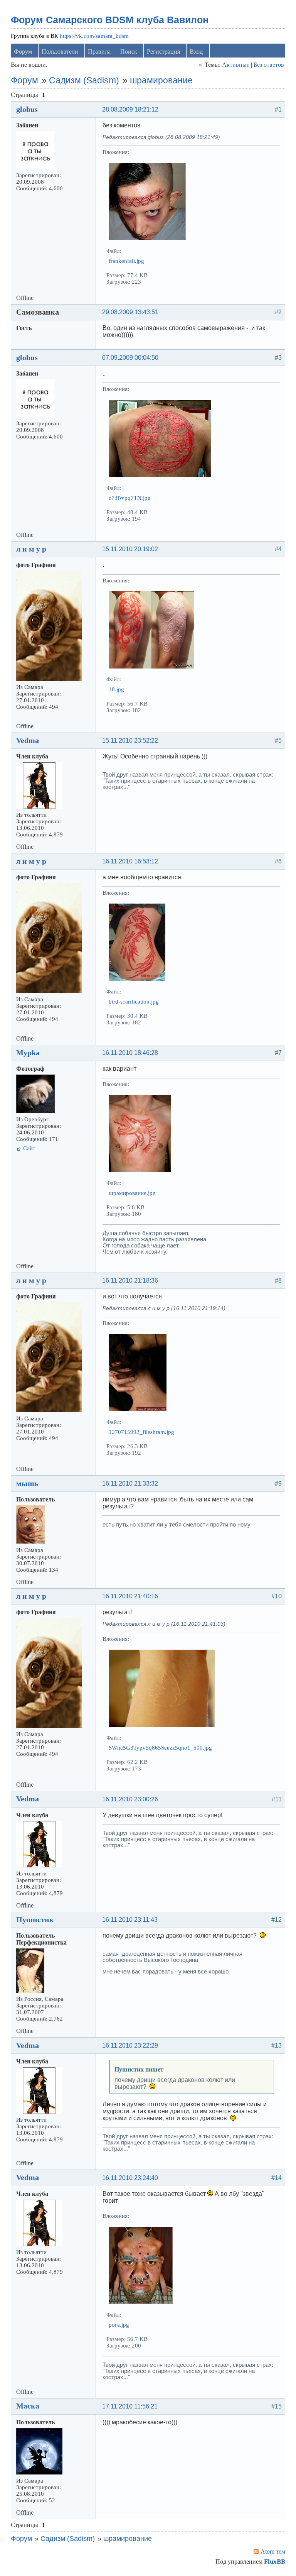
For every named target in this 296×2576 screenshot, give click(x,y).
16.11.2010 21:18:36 (130, 1280)
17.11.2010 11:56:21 (130, 2406)
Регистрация (163, 52)
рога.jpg (119, 2325)
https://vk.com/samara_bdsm (94, 36)
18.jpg (116, 689)
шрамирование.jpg (132, 1193)
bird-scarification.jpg (134, 1002)
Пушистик (35, 1919)
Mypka (28, 1053)
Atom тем (273, 2551)
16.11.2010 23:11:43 (130, 1920)
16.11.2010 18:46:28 (130, 1053)
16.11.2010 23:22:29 (130, 2045)
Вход (196, 52)
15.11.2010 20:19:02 (130, 549)
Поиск (129, 52)
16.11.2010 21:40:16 (130, 1596)
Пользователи (60, 52)
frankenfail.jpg (126, 261)
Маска (28, 2406)
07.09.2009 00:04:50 (130, 358)
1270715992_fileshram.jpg (141, 1432)
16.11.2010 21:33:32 (130, 1483)
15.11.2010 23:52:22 (130, 740)
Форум (23, 52)
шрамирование (161, 80)
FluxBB (275, 2562)
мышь (27, 1483)
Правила (99, 52)
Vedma (28, 740)
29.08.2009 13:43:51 (130, 312)
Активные (236, 65)
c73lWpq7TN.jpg (130, 498)
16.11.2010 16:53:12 (130, 861)
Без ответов (269, 65)
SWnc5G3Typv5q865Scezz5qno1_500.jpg (160, 1748)
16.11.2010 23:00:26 (130, 1799)
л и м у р (31, 549)
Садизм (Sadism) (84, 80)
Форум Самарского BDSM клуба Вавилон (110, 20)
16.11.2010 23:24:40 (130, 2178)
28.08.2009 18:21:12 (130, 109)
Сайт (29, 1148)
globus (27, 109)
